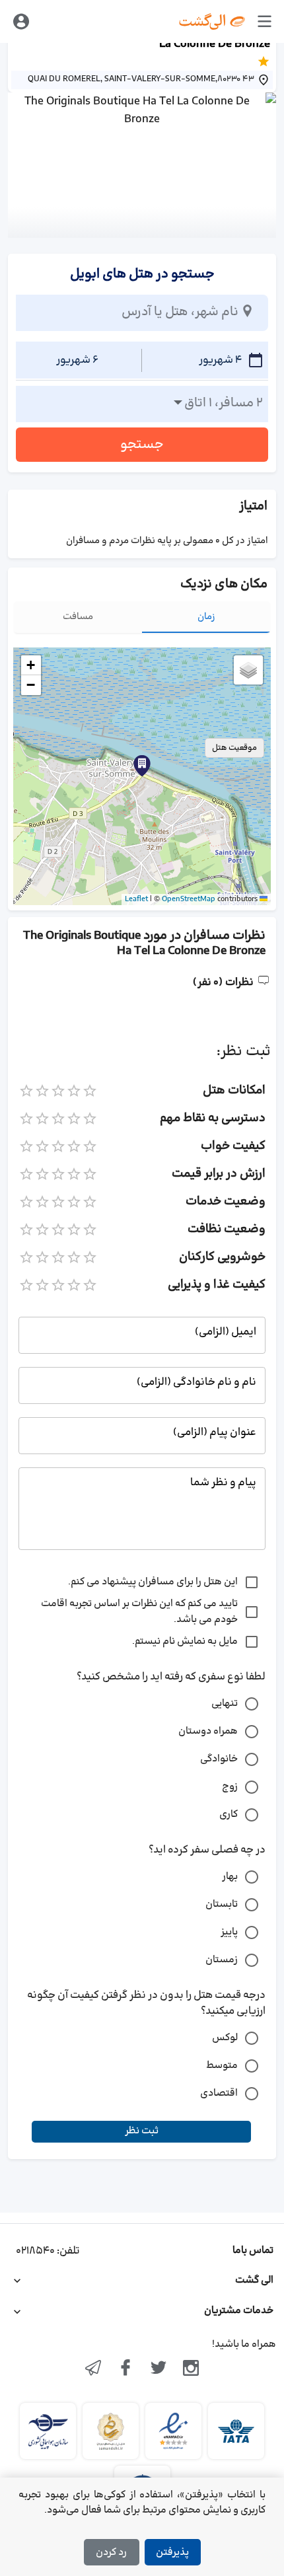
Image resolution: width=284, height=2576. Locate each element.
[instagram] (192, 2369)
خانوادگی (219, 1759)
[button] (142, 766)
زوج (230, 1787)
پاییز (229, 1932)
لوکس (225, 2038)
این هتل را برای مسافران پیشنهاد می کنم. (153, 1582)
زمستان (222, 1960)
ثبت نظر (142, 2131)
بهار (230, 1877)
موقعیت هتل (234, 748)
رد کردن (111, 2553)
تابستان (222, 1904)
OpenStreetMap (189, 899)
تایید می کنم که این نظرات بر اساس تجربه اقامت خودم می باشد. (139, 1612)
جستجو (142, 445)
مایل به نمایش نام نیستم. (185, 1641)
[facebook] (125, 2369)
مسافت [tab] (78, 617)
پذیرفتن (172, 2553)
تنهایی (225, 1704)
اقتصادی (219, 2093)
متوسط (222, 2066)
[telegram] (93, 2369)
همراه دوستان (208, 1731)
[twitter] (159, 2369)
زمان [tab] (206, 617)
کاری (229, 1815)
